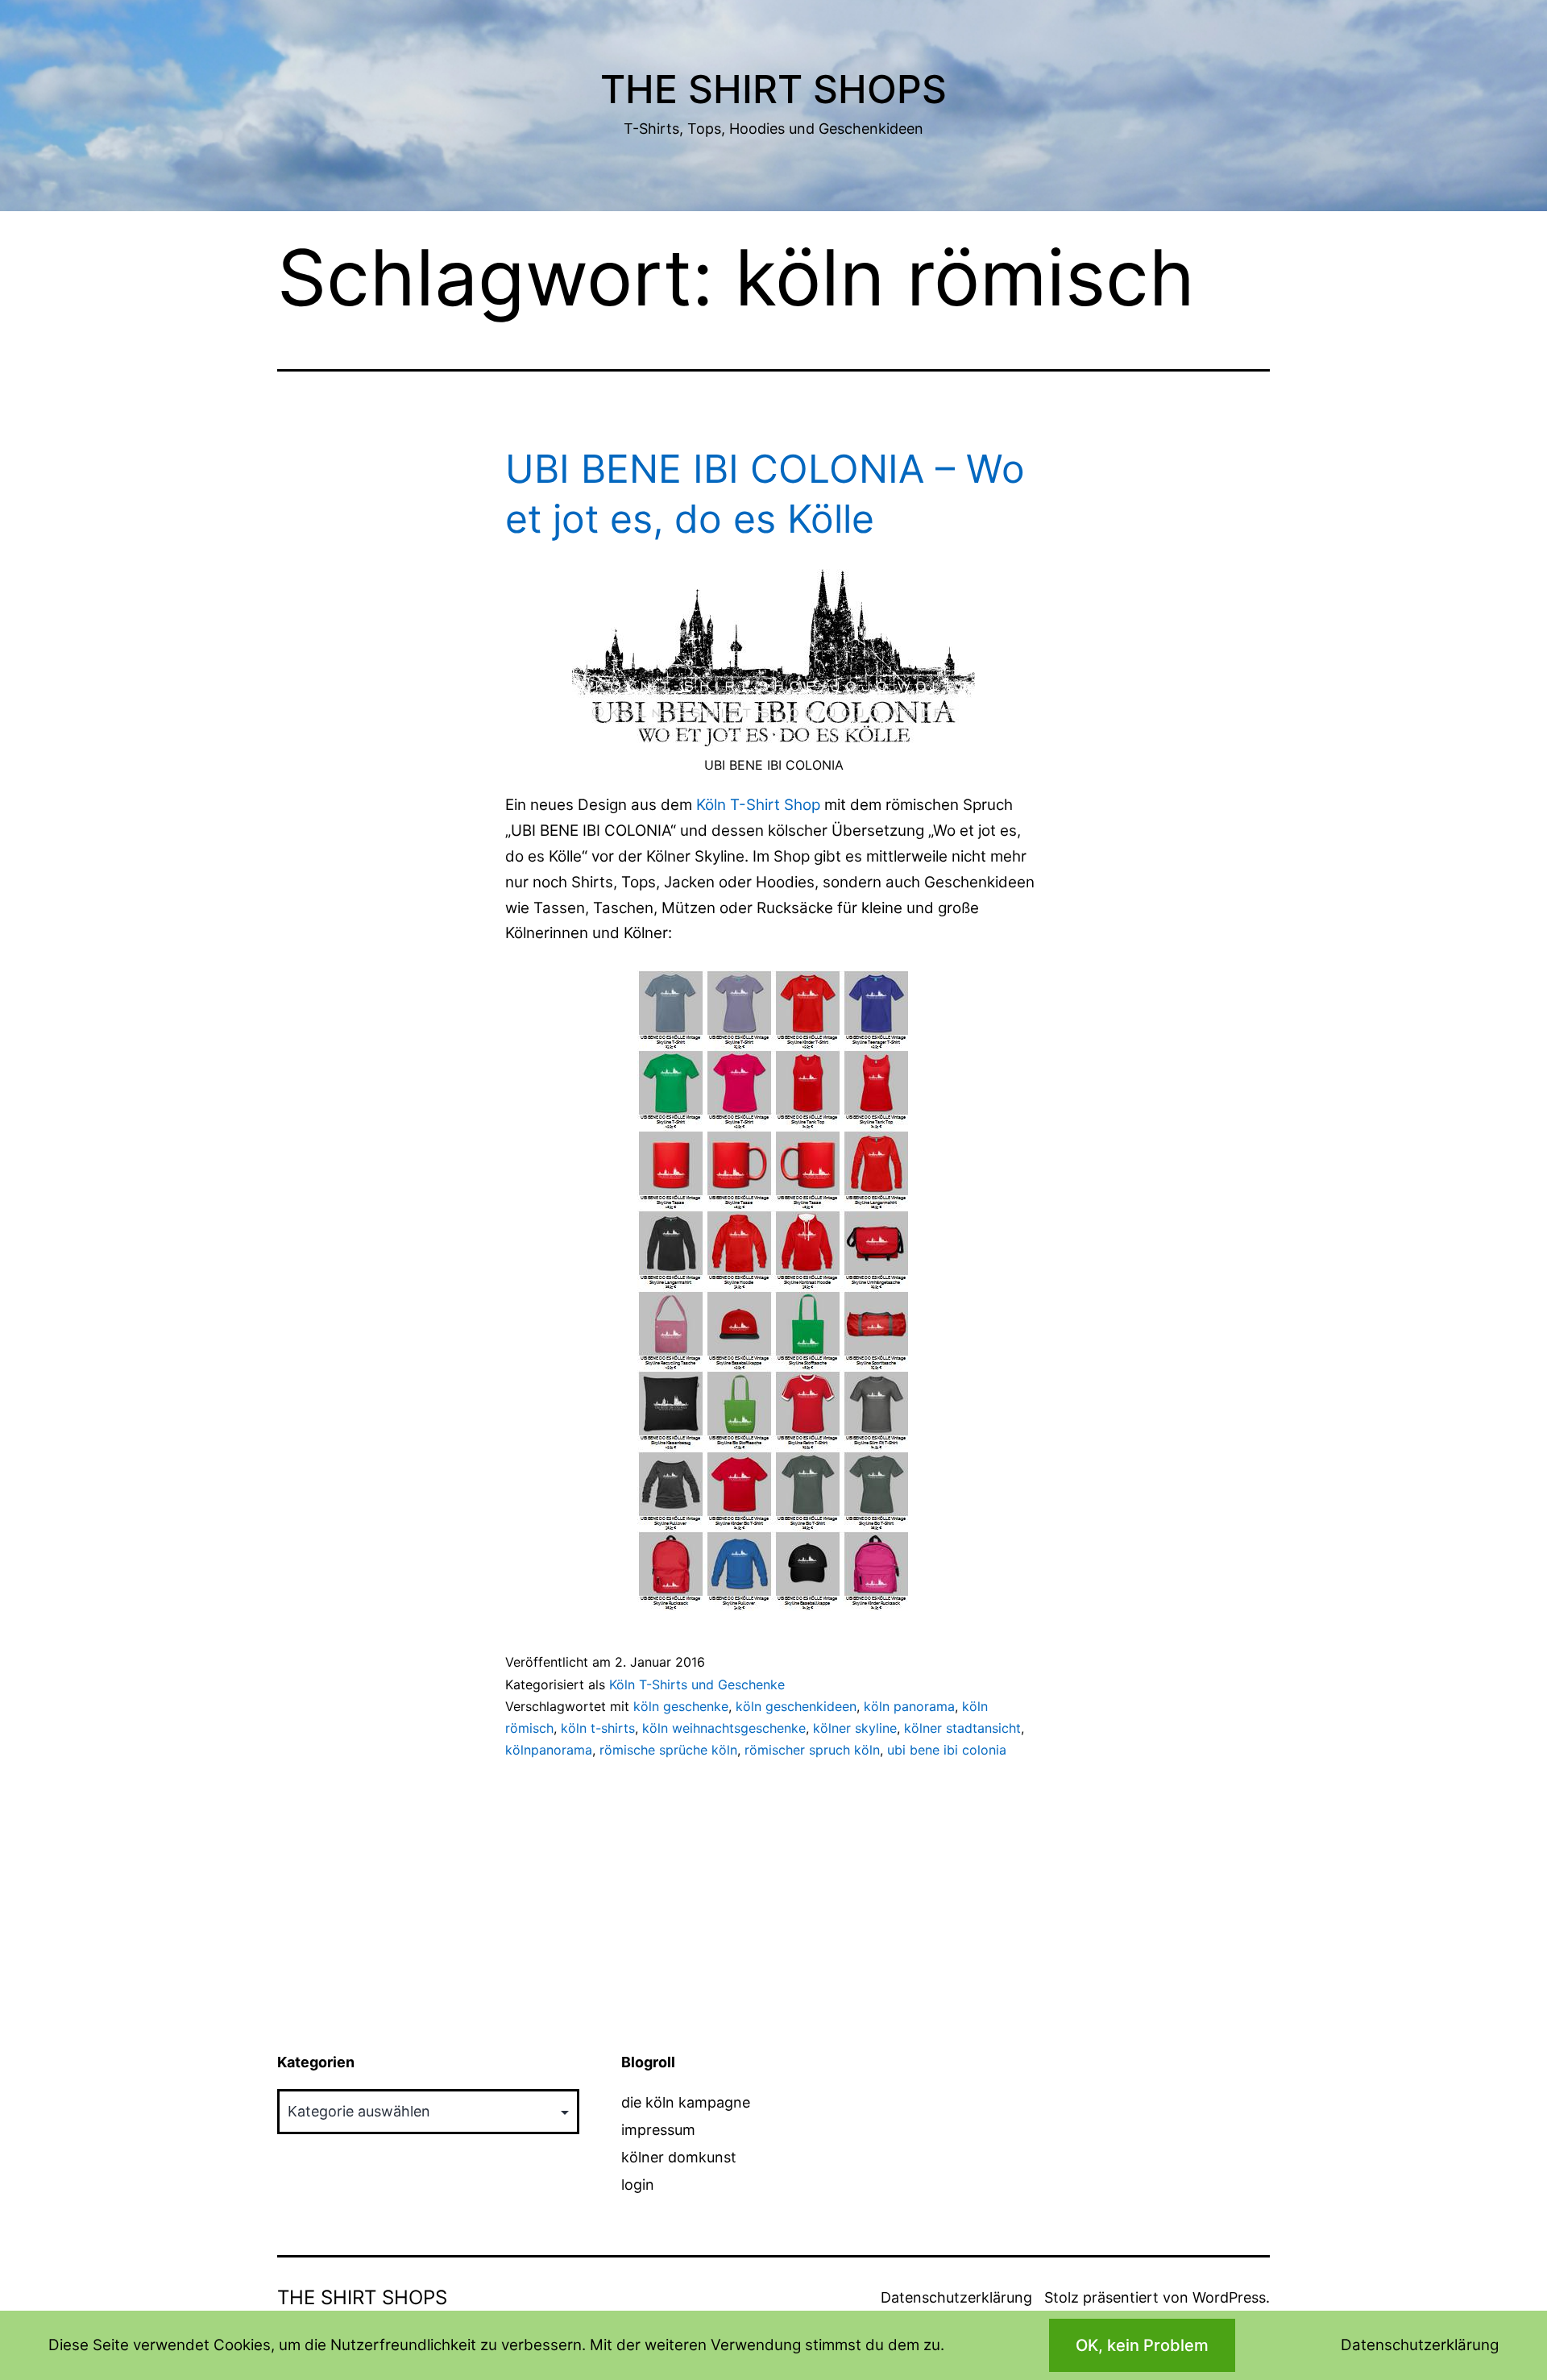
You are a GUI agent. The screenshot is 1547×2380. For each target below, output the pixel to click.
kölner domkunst (679, 2157)
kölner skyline (855, 1728)
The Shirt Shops (773, 89)
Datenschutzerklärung (956, 2297)
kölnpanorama (549, 1750)
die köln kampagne (686, 2102)
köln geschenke (681, 1706)
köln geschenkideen (796, 1706)
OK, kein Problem (1142, 2345)
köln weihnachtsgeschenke (724, 1728)
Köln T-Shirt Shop (758, 805)
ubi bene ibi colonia (947, 1750)
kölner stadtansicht (962, 1728)
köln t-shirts (598, 1728)
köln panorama (909, 1706)
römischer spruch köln (812, 1750)
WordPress (1229, 2297)
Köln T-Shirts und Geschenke (697, 1684)
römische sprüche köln (668, 1750)
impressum (658, 2130)
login (638, 2185)
